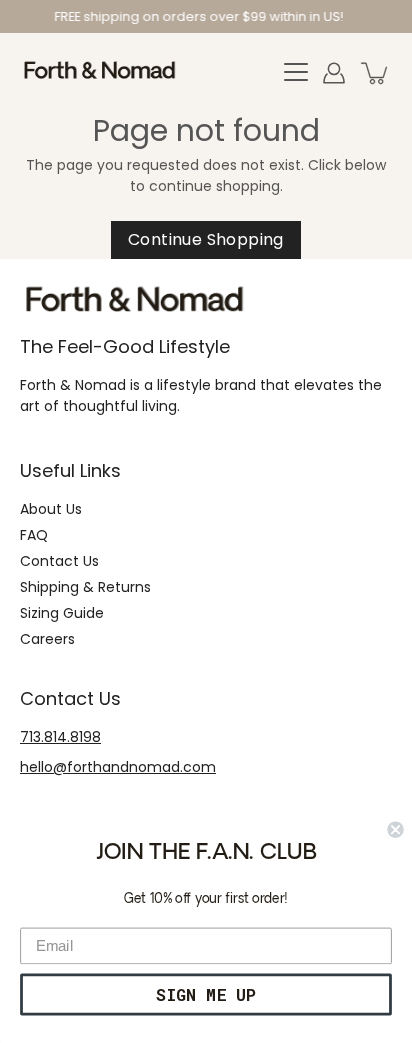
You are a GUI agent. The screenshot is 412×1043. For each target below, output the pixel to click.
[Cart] (376, 73)
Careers (47, 639)
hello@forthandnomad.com (118, 767)
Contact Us (59, 561)
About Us (51, 509)
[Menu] (296, 73)
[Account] (334, 73)
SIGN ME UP (206, 994)
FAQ (34, 535)
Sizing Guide (62, 613)
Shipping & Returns (85, 587)
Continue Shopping (206, 239)
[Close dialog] (395, 830)
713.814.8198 (60, 737)
